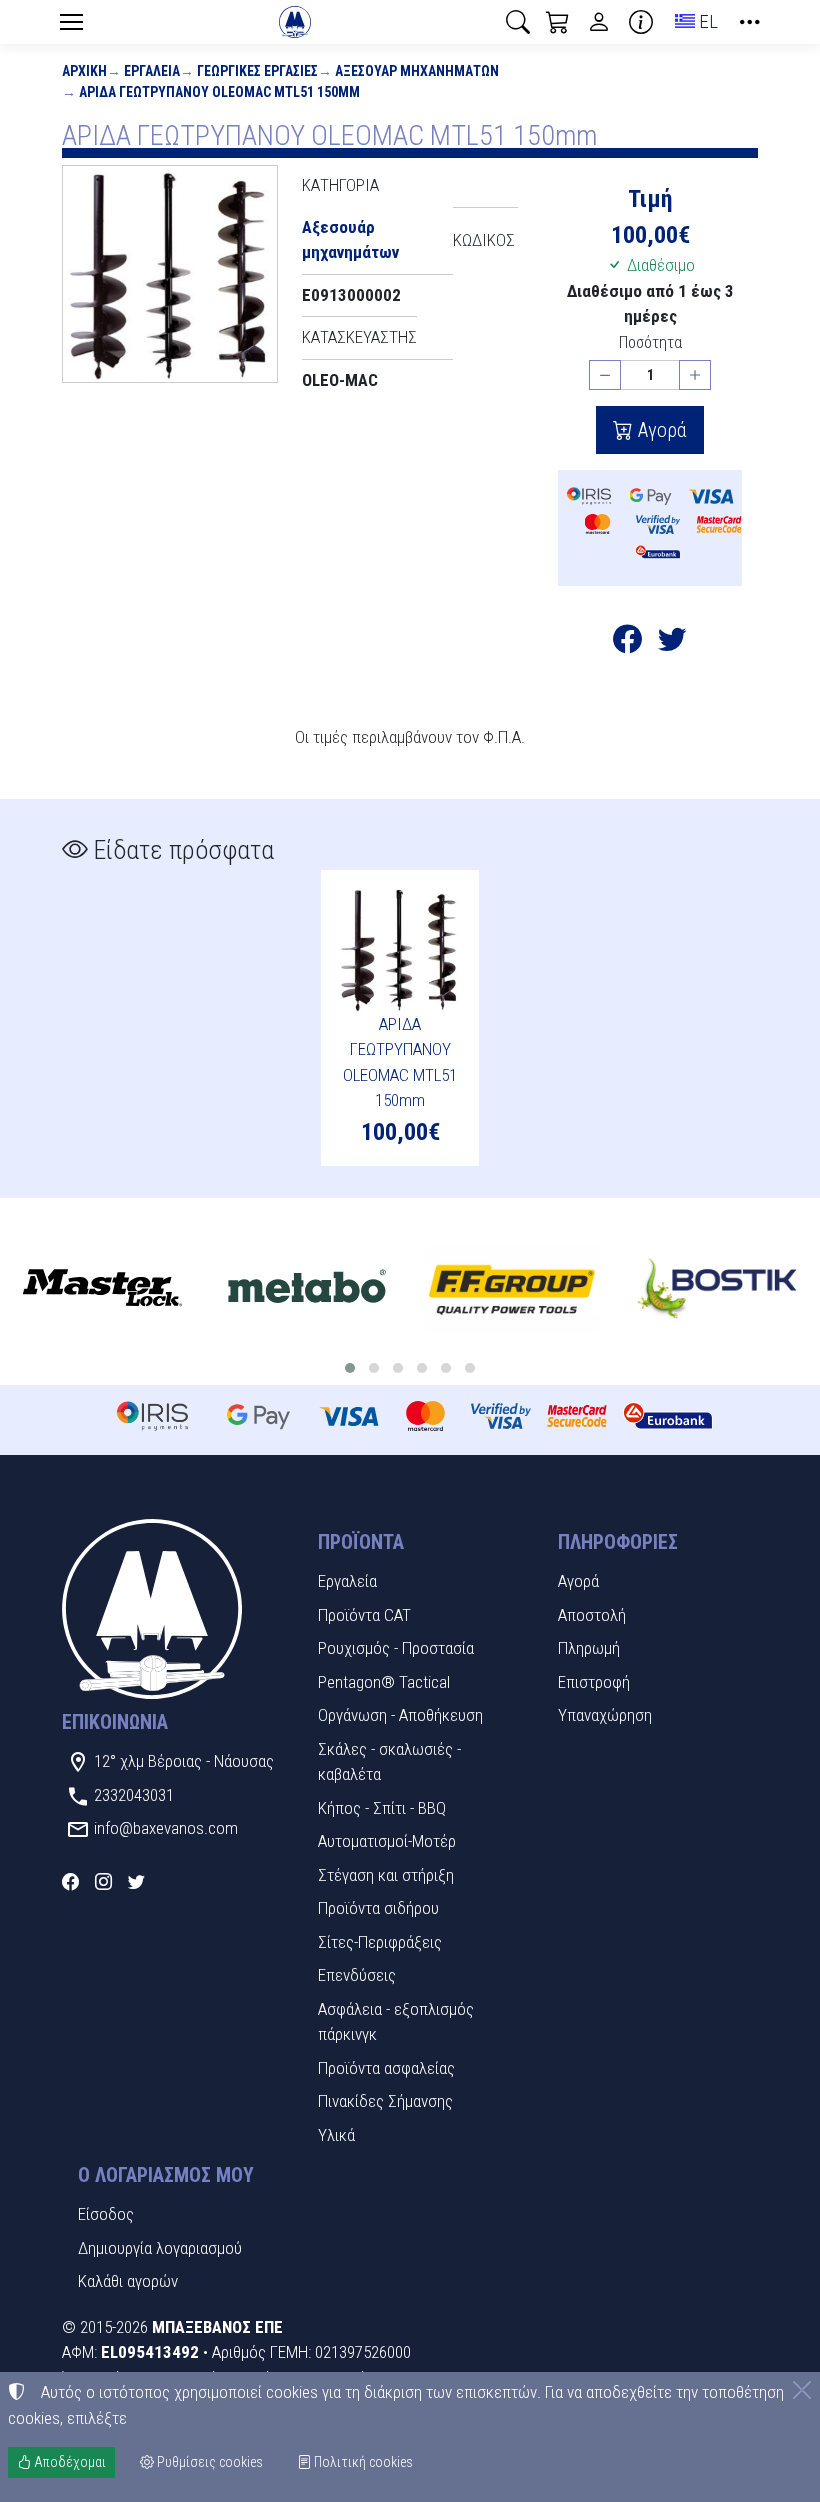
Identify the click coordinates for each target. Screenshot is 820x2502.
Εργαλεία (152, 71)
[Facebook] (70, 1882)
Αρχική (84, 71)
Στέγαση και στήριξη (386, 1875)
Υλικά (336, 2135)
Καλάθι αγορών (128, 2281)
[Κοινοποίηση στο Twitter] (672, 643)
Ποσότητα (650, 342)
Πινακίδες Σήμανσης (385, 2101)
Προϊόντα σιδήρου (378, 1908)
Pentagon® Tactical (384, 1682)
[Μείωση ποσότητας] (605, 375)
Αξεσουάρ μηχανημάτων (417, 71)
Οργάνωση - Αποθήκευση (400, 1715)
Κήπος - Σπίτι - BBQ (382, 1808)
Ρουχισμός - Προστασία (396, 1648)
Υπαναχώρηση (605, 1715)
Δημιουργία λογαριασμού (160, 2248)
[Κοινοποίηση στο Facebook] (627, 643)
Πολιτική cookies (362, 2462)
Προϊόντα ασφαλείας (386, 2068)
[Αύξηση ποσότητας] (695, 375)
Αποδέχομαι (68, 2462)
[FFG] (512, 1289)
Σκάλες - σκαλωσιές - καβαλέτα (389, 1762)
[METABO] (307, 1289)
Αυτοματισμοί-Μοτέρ (387, 1841)
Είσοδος (106, 2214)
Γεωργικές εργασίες (257, 71)
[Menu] (71, 22)
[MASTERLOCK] (102, 1289)
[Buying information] (641, 22)
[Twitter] (136, 1882)
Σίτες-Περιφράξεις (380, 1942)
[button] (518, 22)
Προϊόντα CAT (364, 1615)
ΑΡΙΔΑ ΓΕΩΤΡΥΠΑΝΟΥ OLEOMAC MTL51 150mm (219, 92)
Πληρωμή (589, 1648)
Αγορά (660, 430)
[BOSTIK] (717, 1289)
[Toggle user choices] (599, 22)
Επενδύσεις (357, 1975)
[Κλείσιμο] (802, 2390)
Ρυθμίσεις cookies (208, 2462)
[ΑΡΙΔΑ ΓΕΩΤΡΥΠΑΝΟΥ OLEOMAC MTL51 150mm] (170, 274)
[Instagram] (103, 1882)
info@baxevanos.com (166, 1828)
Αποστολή (592, 1615)
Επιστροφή (594, 1682)
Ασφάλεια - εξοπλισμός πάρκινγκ (396, 2022)
